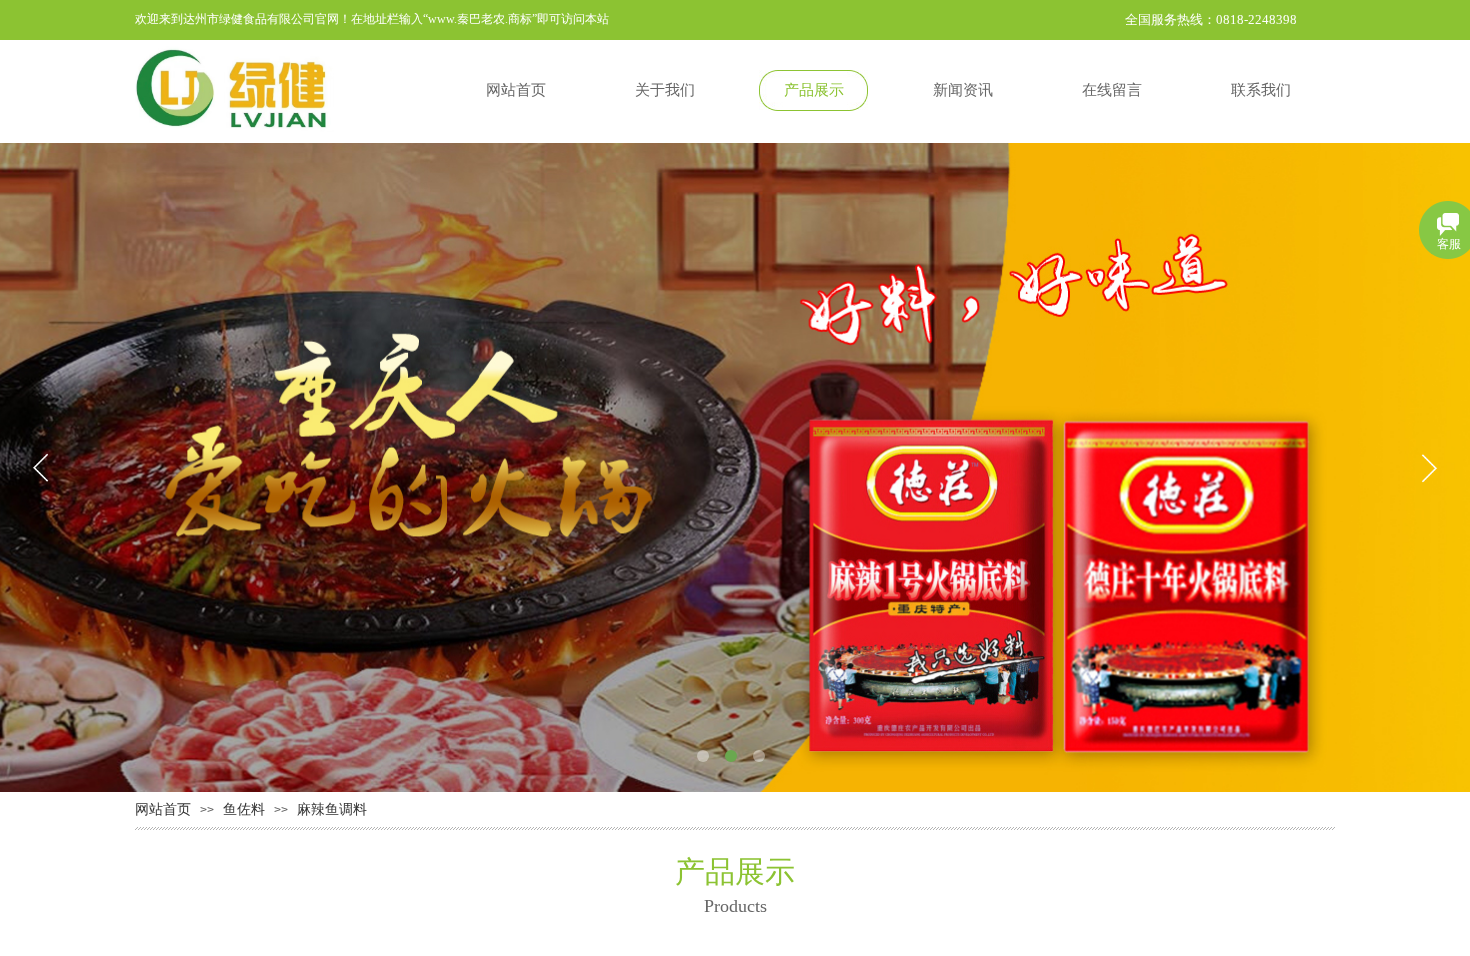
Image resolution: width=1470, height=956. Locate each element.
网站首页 (163, 809)
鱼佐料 (244, 809)
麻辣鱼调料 (332, 809)
